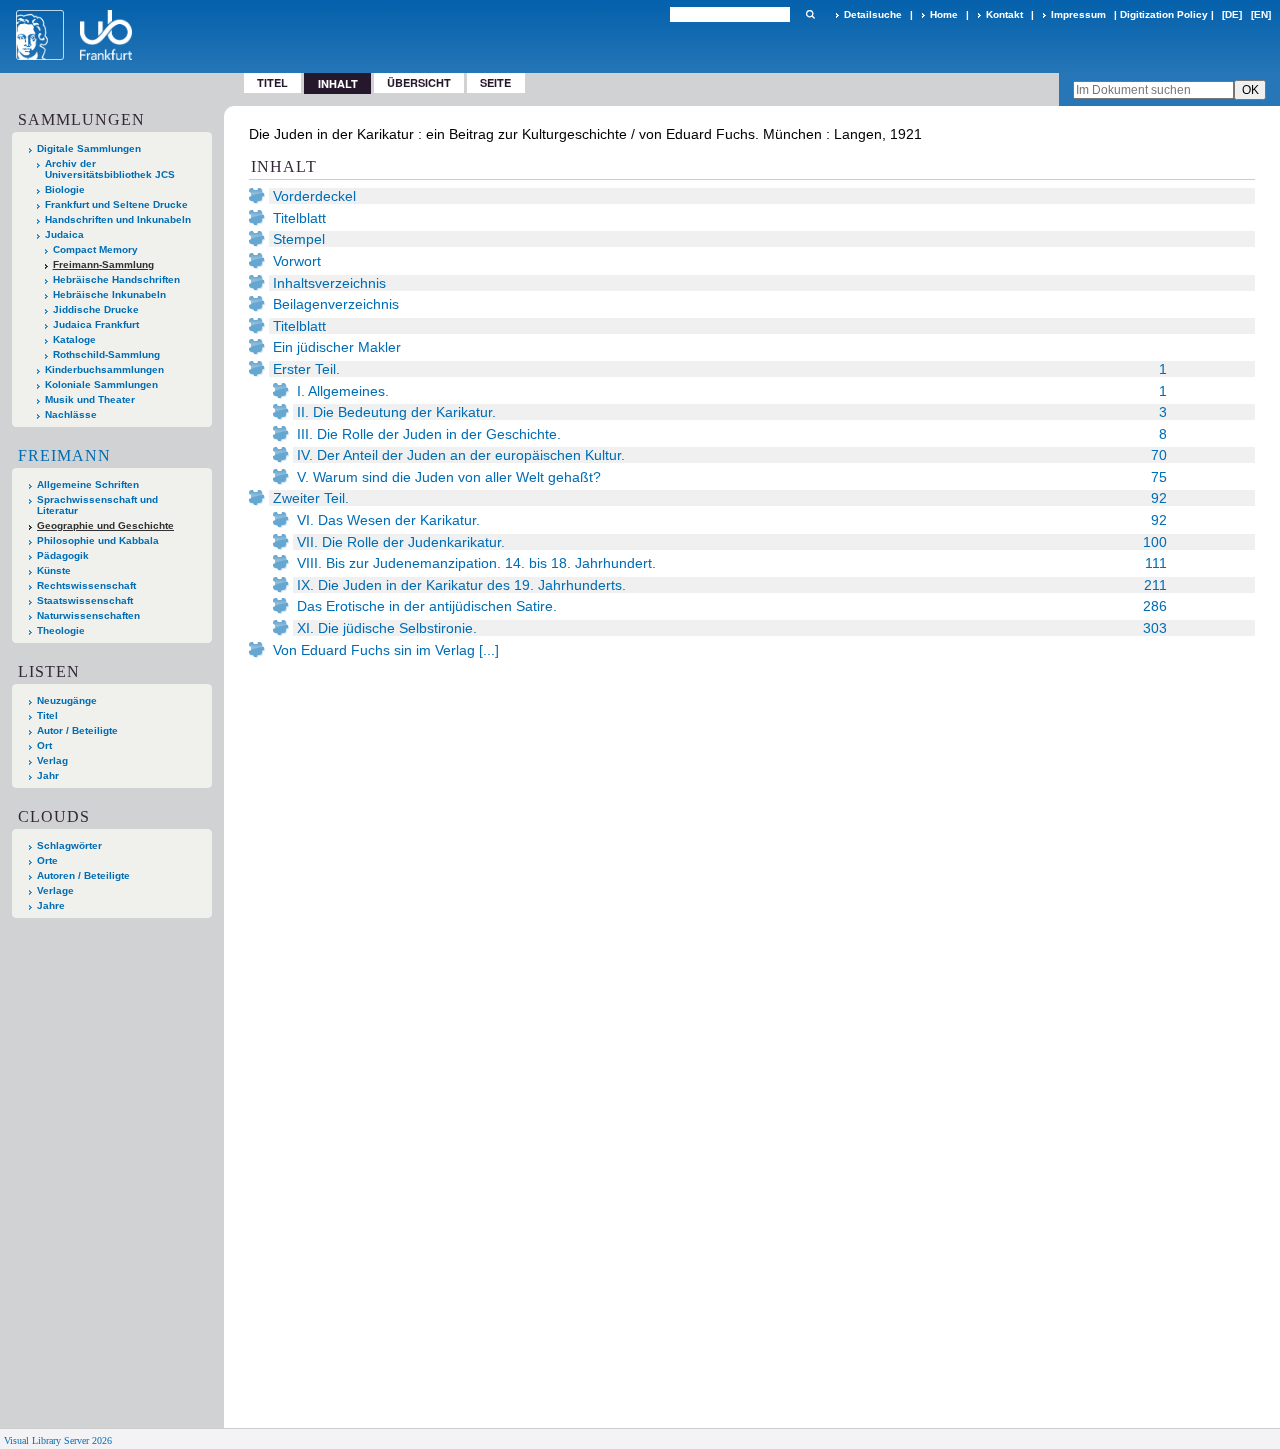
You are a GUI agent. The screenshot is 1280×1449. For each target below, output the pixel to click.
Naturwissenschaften (88, 615)
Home (944, 14)
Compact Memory (95, 249)
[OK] (810, 14)
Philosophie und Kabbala (98, 540)
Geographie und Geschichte (105, 525)
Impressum (1078, 14)
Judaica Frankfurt (96, 324)
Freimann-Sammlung (103, 264)
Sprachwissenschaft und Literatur (97, 505)
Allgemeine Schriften (88, 484)
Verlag (52, 760)
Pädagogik (63, 555)
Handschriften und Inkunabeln (118, 219)
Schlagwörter (69, 845)
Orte (47, 860)
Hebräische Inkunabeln (109, 294)
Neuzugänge (67, 700)
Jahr (48, 775)
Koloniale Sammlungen (101, 384)
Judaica (64, 234)
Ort (44, 745)
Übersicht (419, 82)
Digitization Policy (1164, 14)
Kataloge (74, 339)
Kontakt (1004, 14)
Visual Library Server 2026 (58, 1440)
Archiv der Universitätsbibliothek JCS (110, 169)
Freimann (64, 455)
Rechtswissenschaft (86, 585)
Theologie (61, 630)
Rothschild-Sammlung (106, 354)
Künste (54, 570)
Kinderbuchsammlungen (104, 369)
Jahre (51, 905)
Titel (272, 82)
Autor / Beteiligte (77, 730)
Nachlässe (71, 414)
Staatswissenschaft (85, 600)
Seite (495, 82)
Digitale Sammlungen (89, 148)
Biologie (65, 189)
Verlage (55, 890)
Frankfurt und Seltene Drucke (116, 204)
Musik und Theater (90, 399)
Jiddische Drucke (96, 309)
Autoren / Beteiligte (83, 875)
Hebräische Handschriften (116, 279)
